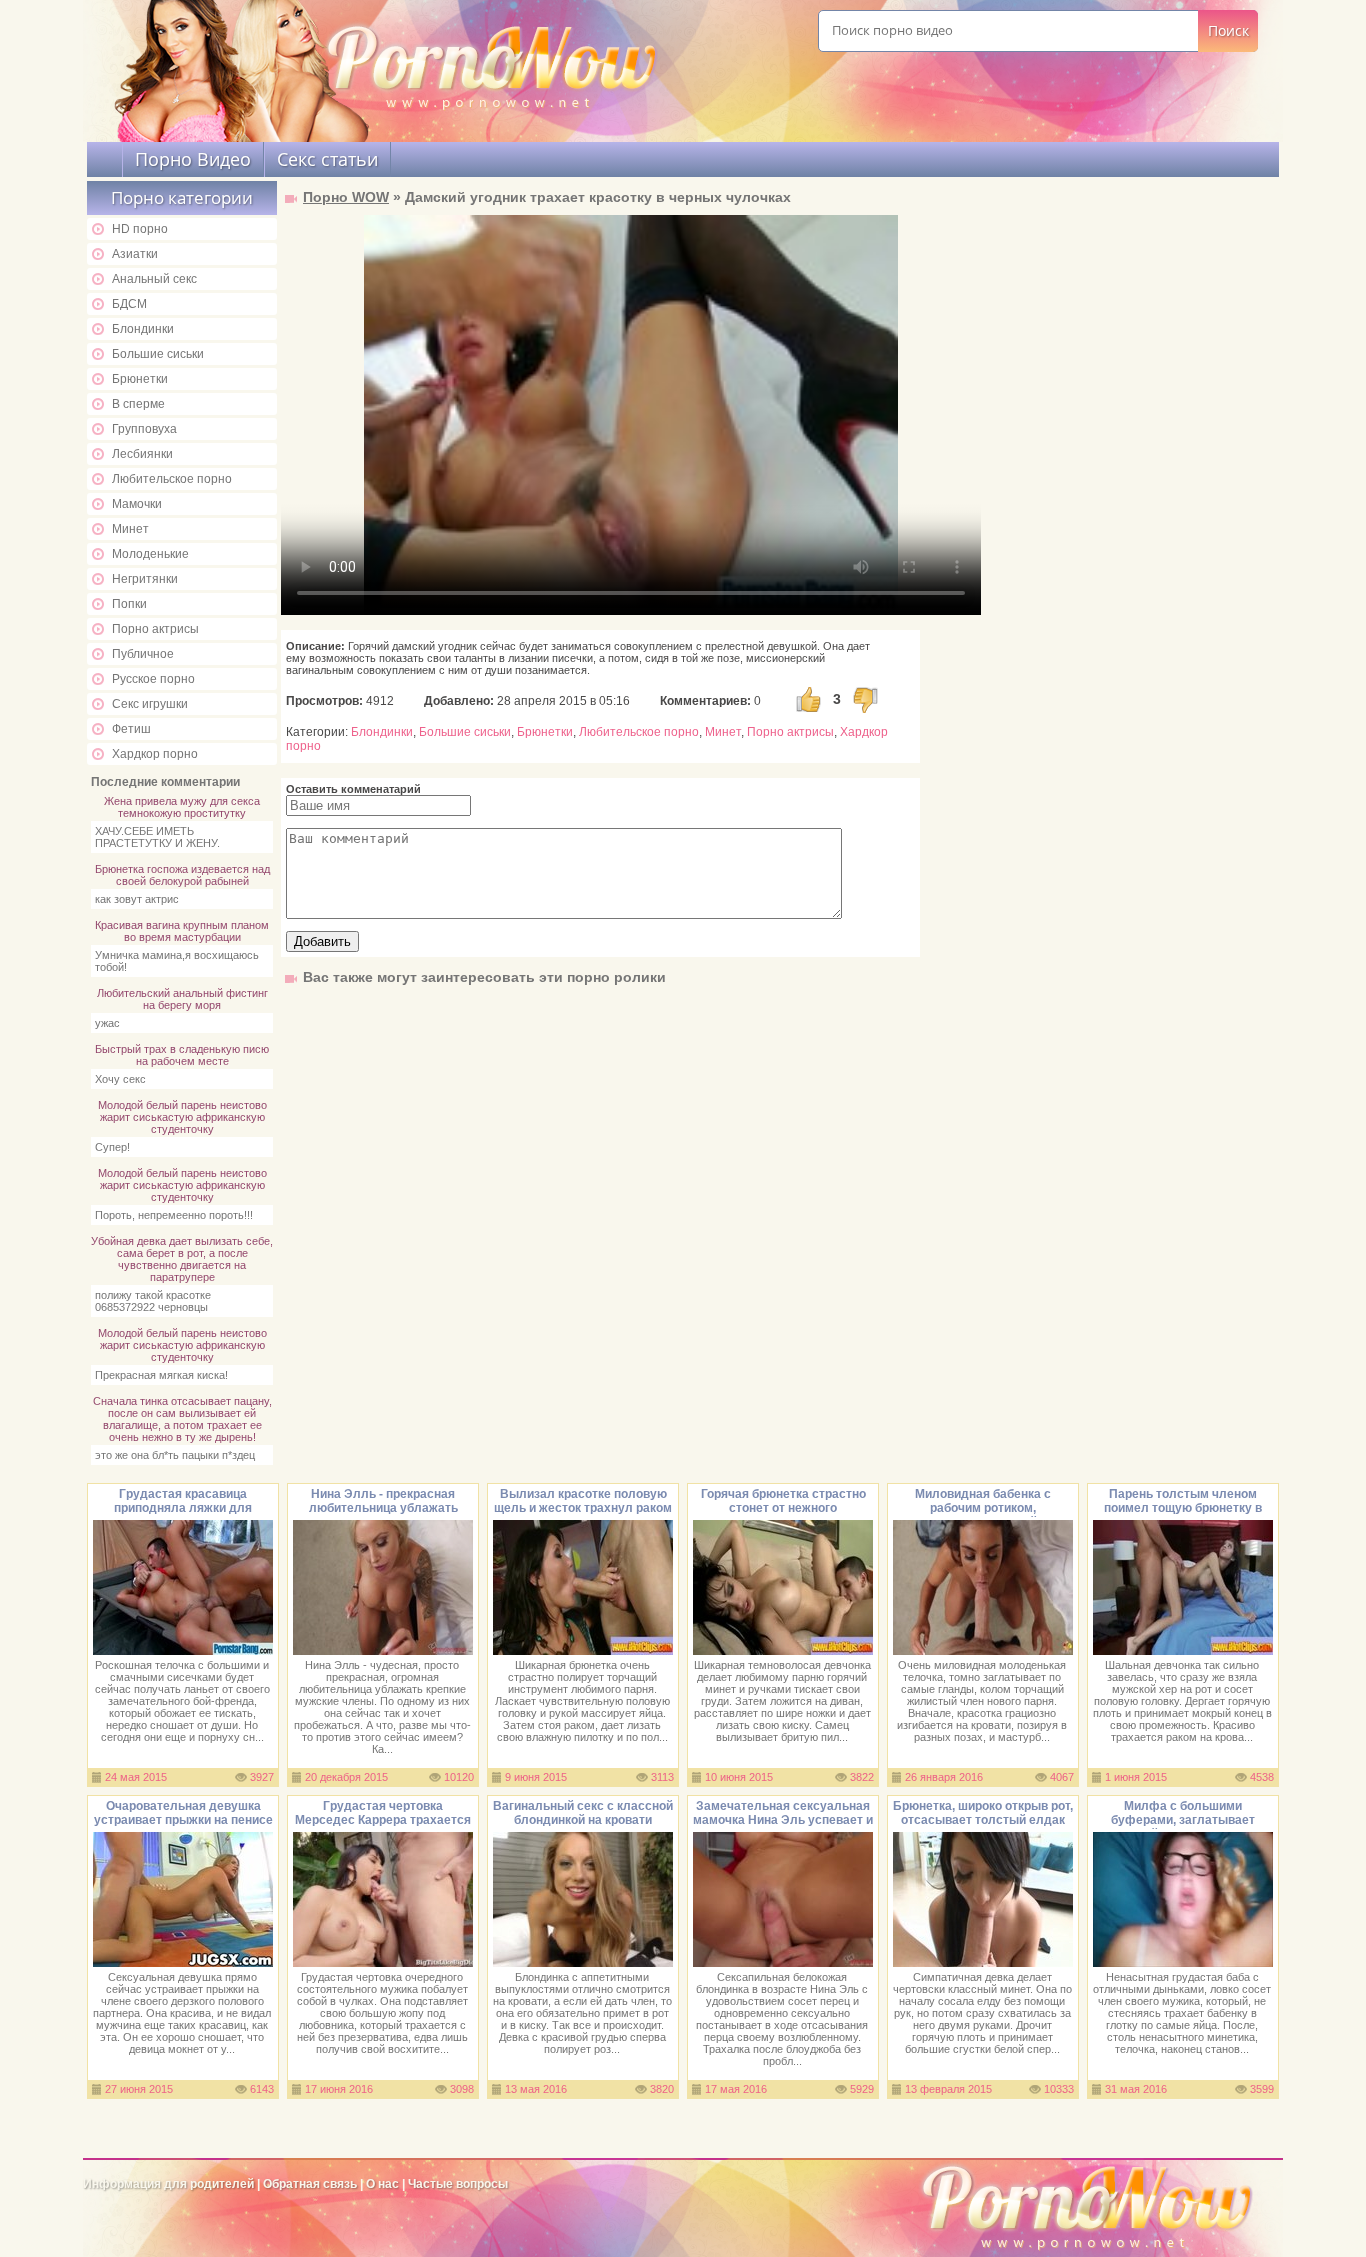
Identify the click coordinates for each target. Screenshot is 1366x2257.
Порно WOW (346, 197)
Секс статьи (327, 159)
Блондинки (143, 329)
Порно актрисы (155, 629)
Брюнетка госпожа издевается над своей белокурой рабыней (182, 875)
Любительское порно (172, 479)
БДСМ (129, 304)
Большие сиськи (158, 354)
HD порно (140, 229)
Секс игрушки (150, 704)
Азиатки (135, 254)
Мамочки (137, 504)
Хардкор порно (155, 754)
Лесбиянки (142, 454)
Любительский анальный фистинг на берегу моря (182, 999)
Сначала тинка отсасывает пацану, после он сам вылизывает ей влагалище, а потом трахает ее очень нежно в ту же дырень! (182, 1419)
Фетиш (131, 729)
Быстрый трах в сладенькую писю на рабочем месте (182, 1055)
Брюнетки (140, 379)
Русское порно (153, 679)
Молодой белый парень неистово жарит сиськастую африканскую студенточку (182, 1117)
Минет (130, 529)
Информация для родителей (168, 2184)
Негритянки (145, 579)
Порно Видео (193, 159)
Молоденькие (150, 554)
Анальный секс (154, 279)
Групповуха (144, 429)
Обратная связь (310, 2184)
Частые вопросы (458, 2184)
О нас (384, 2184)
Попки (129, 604)
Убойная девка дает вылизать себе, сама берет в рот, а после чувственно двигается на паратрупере (182, 1259)
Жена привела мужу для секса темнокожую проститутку (182, 807)
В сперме (138, 404)
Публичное (143, 654)
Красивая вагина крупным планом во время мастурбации (182, 931)
